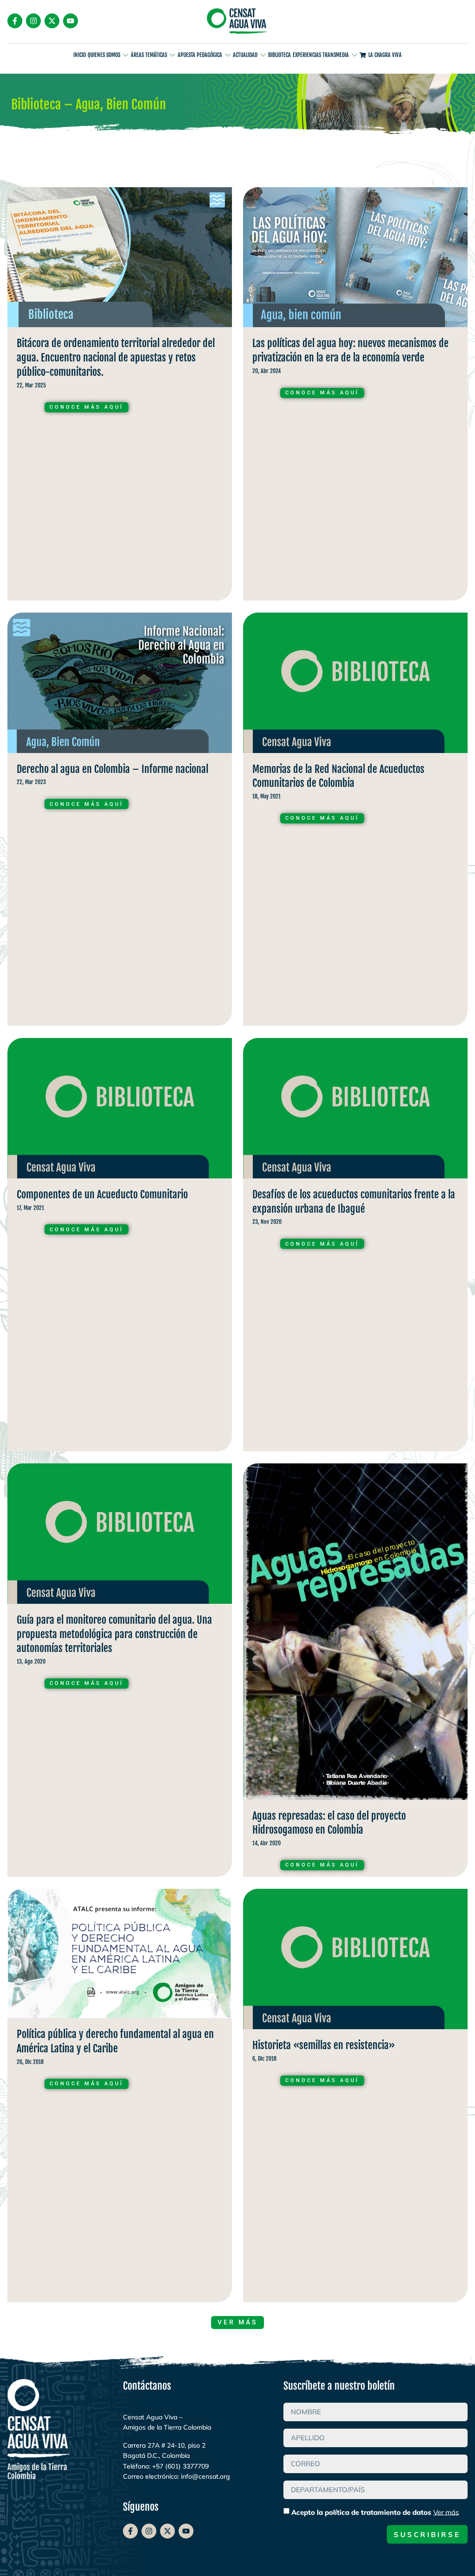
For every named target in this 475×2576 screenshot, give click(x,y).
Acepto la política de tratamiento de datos (375, 2512)
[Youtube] (71, 21)
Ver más (446, 2512)
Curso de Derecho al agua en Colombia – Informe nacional (120, 822)
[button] (237, 2323)
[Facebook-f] (15, 21)
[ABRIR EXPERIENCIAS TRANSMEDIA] (354, 55)
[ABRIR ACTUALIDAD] (263, 55)
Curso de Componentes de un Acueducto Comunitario (120, 1247)
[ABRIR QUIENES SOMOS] (126, 55)
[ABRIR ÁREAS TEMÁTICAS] (173, 55)
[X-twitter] (52, 21)
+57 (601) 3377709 (180, 2466)
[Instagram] (33, 21)
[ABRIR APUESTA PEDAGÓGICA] (228, 55)
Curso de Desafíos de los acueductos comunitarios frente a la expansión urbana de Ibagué (355, 1247)
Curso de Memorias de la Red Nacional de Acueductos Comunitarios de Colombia (355, 822)
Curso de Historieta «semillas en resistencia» (355, 2098)
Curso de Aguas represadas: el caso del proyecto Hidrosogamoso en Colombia (355, 1672)
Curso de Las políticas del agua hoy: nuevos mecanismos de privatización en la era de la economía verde (355, 396)
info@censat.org (205, 2476)
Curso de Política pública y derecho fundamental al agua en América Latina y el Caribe (120, 2098)
